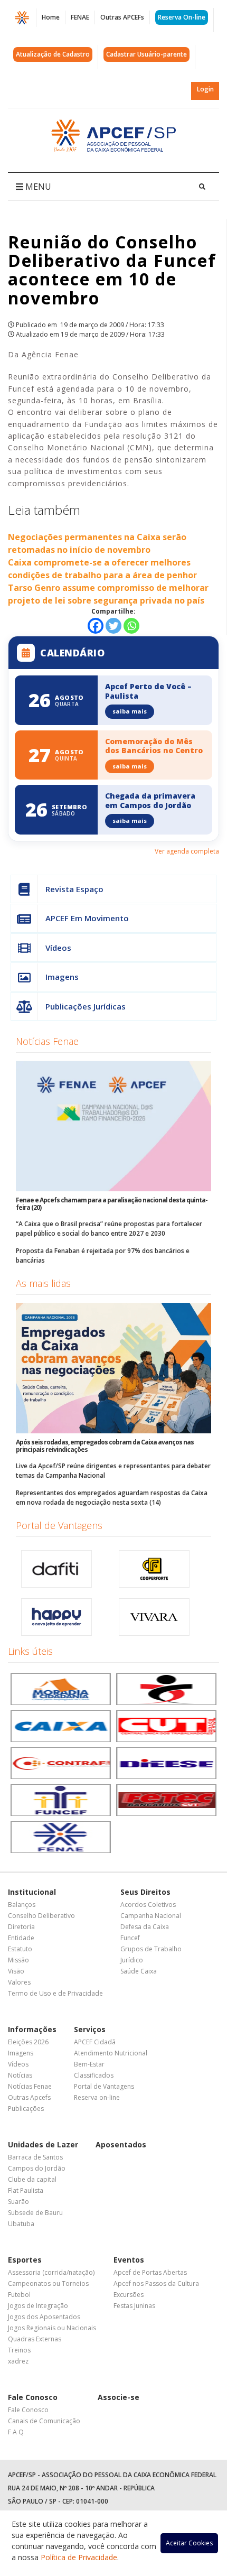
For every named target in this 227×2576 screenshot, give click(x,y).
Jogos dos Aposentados (44, 2317)
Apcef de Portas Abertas (150, 2272)
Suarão (18, 2202)
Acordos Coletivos (148, 1905)
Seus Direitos (145, 1892)
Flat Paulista (26, 2190)
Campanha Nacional (151, 1916)
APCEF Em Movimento (87, 918)
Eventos (129, 2260)
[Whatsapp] (131, 626)
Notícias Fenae (47, 1041)
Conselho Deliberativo (41, 1916)
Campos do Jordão (37, 2168)
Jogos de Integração (38, 2306)
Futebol (19, 2295)
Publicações (26, 2109)
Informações (32, 2029)
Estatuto (20, 1949)
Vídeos (58, 948)
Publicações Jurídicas (86, 1006)
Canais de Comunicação (44, 2421)
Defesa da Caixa (145, 1927)
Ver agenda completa (187, 851)
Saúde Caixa (139, 1971)
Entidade (21, 1938)
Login (205, 89)
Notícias (20, 2075)
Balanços (22, 1905)
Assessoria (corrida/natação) (51, 2272)
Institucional (32, 1892)
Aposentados (121, 2144)
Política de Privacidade (79, 2557)
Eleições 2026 (28, 2042)
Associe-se (119, 2397)
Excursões (129, 2295)
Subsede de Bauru (35, 2213)
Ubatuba (21, 2224)
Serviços (90, 2029)
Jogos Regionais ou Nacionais (52, 2328)
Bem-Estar (89, 2064)
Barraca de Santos (35, 2157)
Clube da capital (32, 2179)
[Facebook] (96, 626)
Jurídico (132, 1960)
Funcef (130, 1938)
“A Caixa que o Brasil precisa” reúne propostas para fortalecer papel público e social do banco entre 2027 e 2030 (109, 1229)
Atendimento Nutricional (111, 2053)
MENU (37, 187)
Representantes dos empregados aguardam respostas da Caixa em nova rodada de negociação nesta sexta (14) (112, 1498)
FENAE (80, 17)
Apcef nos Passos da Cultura (156, 2283)
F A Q (16, 2432)
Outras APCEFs (122, 17)
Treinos (19, 2350)
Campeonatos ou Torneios (48, 2283)
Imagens (62, 977)
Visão (16, 1971)
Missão (18, 1960)
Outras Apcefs (29, 2097)
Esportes (25, 2260)
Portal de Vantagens (59, 1525)
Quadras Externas (35, 2339)
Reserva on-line (97, 2097)
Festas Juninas (134, 2306)
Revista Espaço (74, 889)
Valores (19, 1982)
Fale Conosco (33, 2397)
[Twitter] (113, 626)
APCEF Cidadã (95, 2042)
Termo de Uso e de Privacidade (55, 1993)
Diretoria (21, 1927)
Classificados (94, 2075)
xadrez (18, 2361)
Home (51, 17)
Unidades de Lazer (43, 2144)
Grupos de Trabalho (151, 1949)
